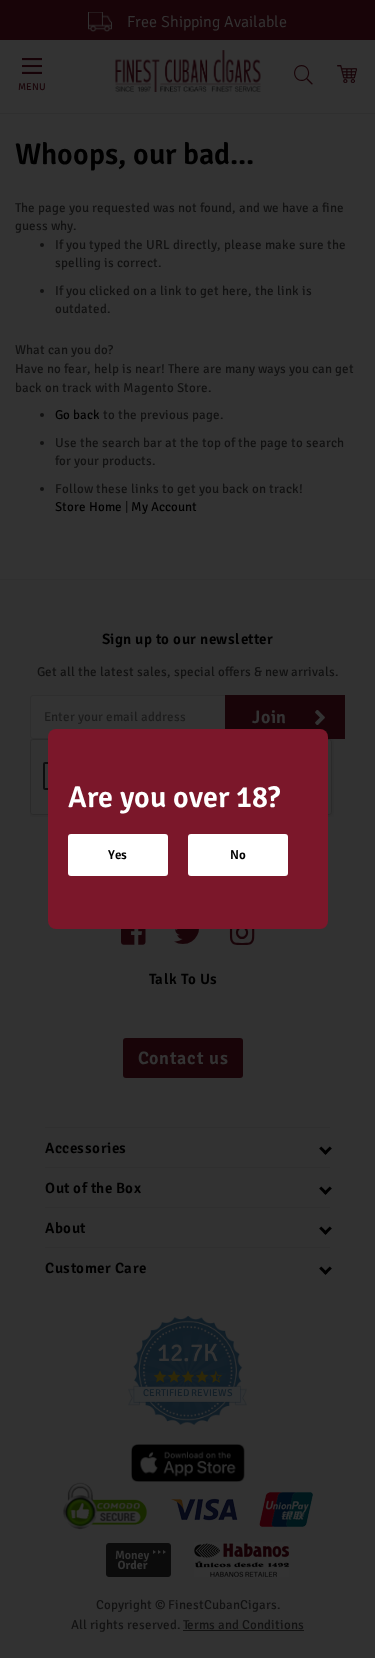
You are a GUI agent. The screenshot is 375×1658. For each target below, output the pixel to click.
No (238, 855)
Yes (117, 855)
